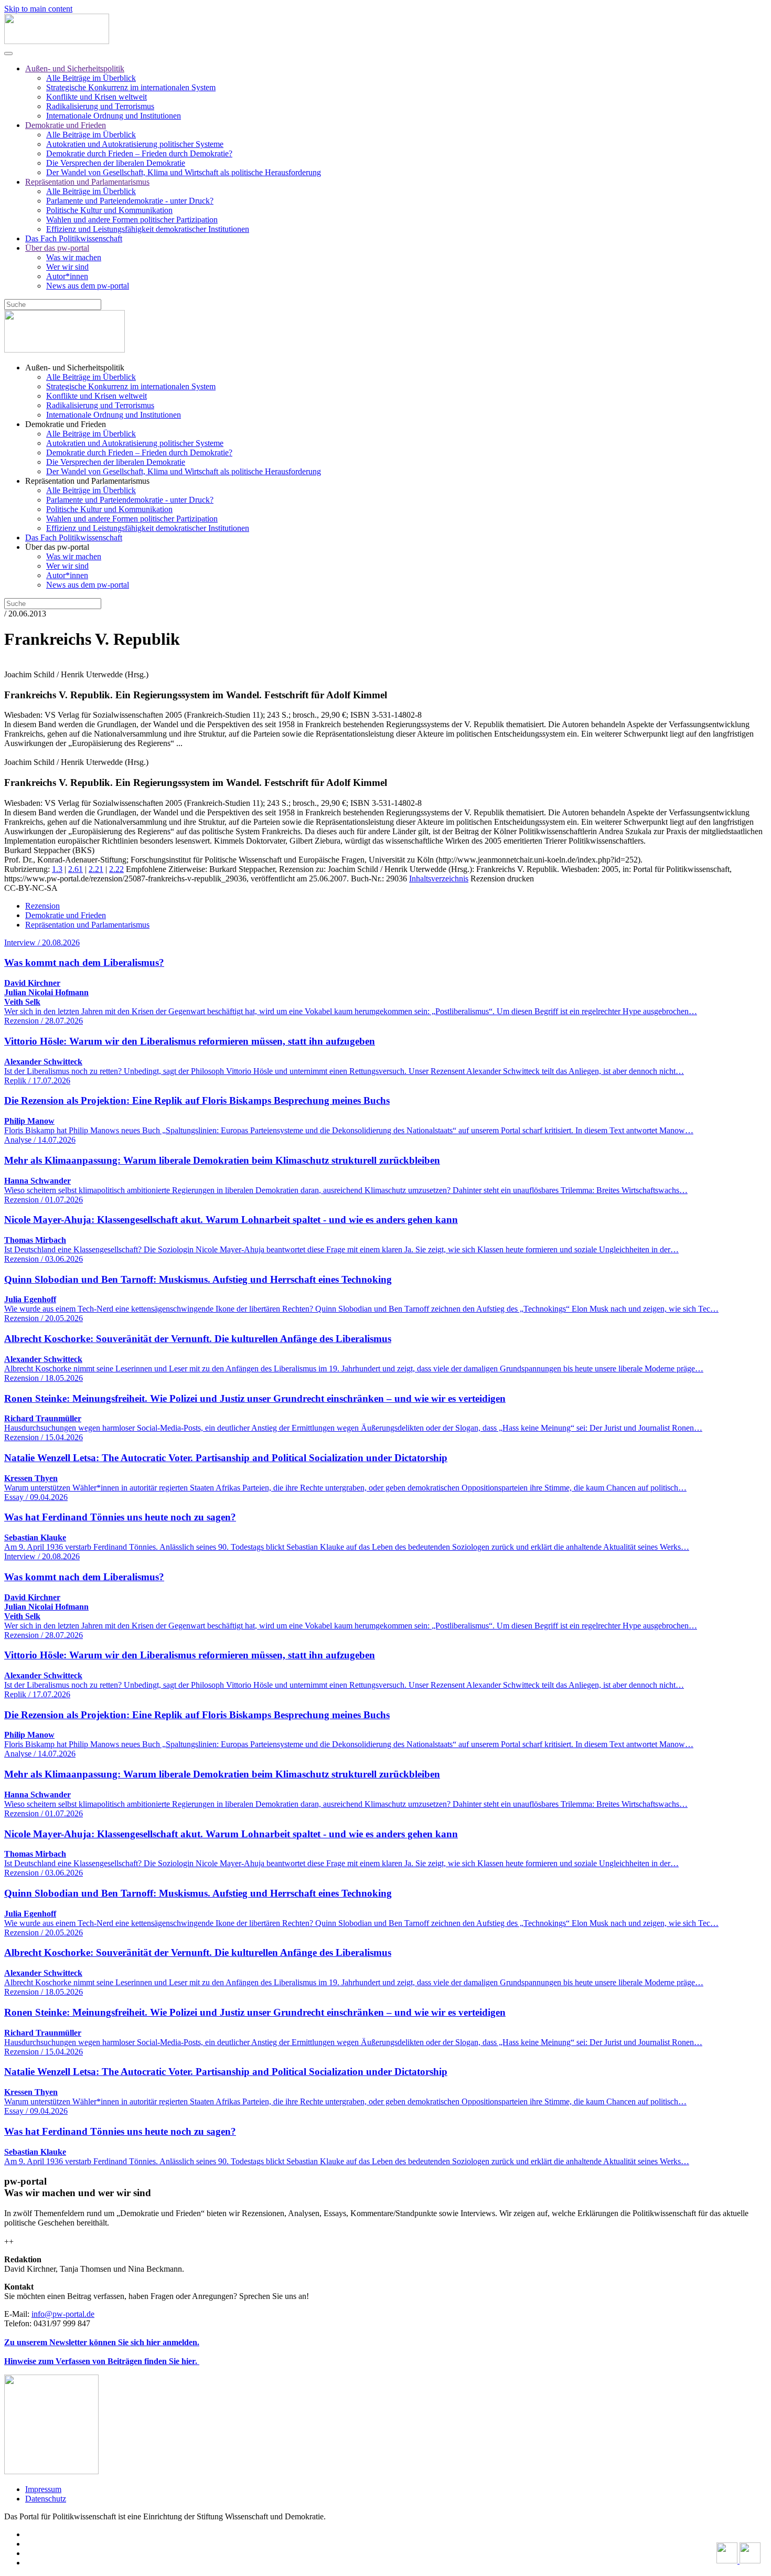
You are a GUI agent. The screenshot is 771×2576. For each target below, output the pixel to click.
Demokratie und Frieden (66, 125)
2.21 (96, 869)
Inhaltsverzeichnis (439, 879)
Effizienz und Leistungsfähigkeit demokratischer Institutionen (148, 229)
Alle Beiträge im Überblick (91, 78)
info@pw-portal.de (63, 2314)
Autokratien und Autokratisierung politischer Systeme (135, 144)
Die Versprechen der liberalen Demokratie (116, 163)
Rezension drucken (502, 879)
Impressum (43, 2489)
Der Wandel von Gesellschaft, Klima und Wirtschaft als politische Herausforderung (184, 172)
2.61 (76, 869)
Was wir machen (74, 257)
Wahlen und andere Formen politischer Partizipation (132, 220)
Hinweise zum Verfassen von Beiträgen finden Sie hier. (102, 2361)
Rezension (42, 906)
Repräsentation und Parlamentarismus (87, 182)
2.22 (116, 869)
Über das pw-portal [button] (57, 547)
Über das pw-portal (57, 248)
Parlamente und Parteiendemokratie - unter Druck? (130, 201)
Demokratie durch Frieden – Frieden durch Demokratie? (139, 153)
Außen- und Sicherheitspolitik (75, 68)
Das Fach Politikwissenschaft (74, 238)
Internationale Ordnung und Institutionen (114, 116)
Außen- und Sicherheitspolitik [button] (75, 368)
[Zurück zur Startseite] (57, 41)
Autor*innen (67, 276)
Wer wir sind (67, 267)
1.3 (57, 869)
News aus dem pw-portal (88, 286)
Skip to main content (38, 9)
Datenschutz (46, 2499)
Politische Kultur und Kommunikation (109, 210)
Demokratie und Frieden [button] (66, 424)
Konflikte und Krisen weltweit (97, 97)
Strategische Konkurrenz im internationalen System (131, 87)
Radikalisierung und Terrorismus (100, 106)
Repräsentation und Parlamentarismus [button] (87, 481)
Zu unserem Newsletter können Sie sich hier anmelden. (102, 2342)
